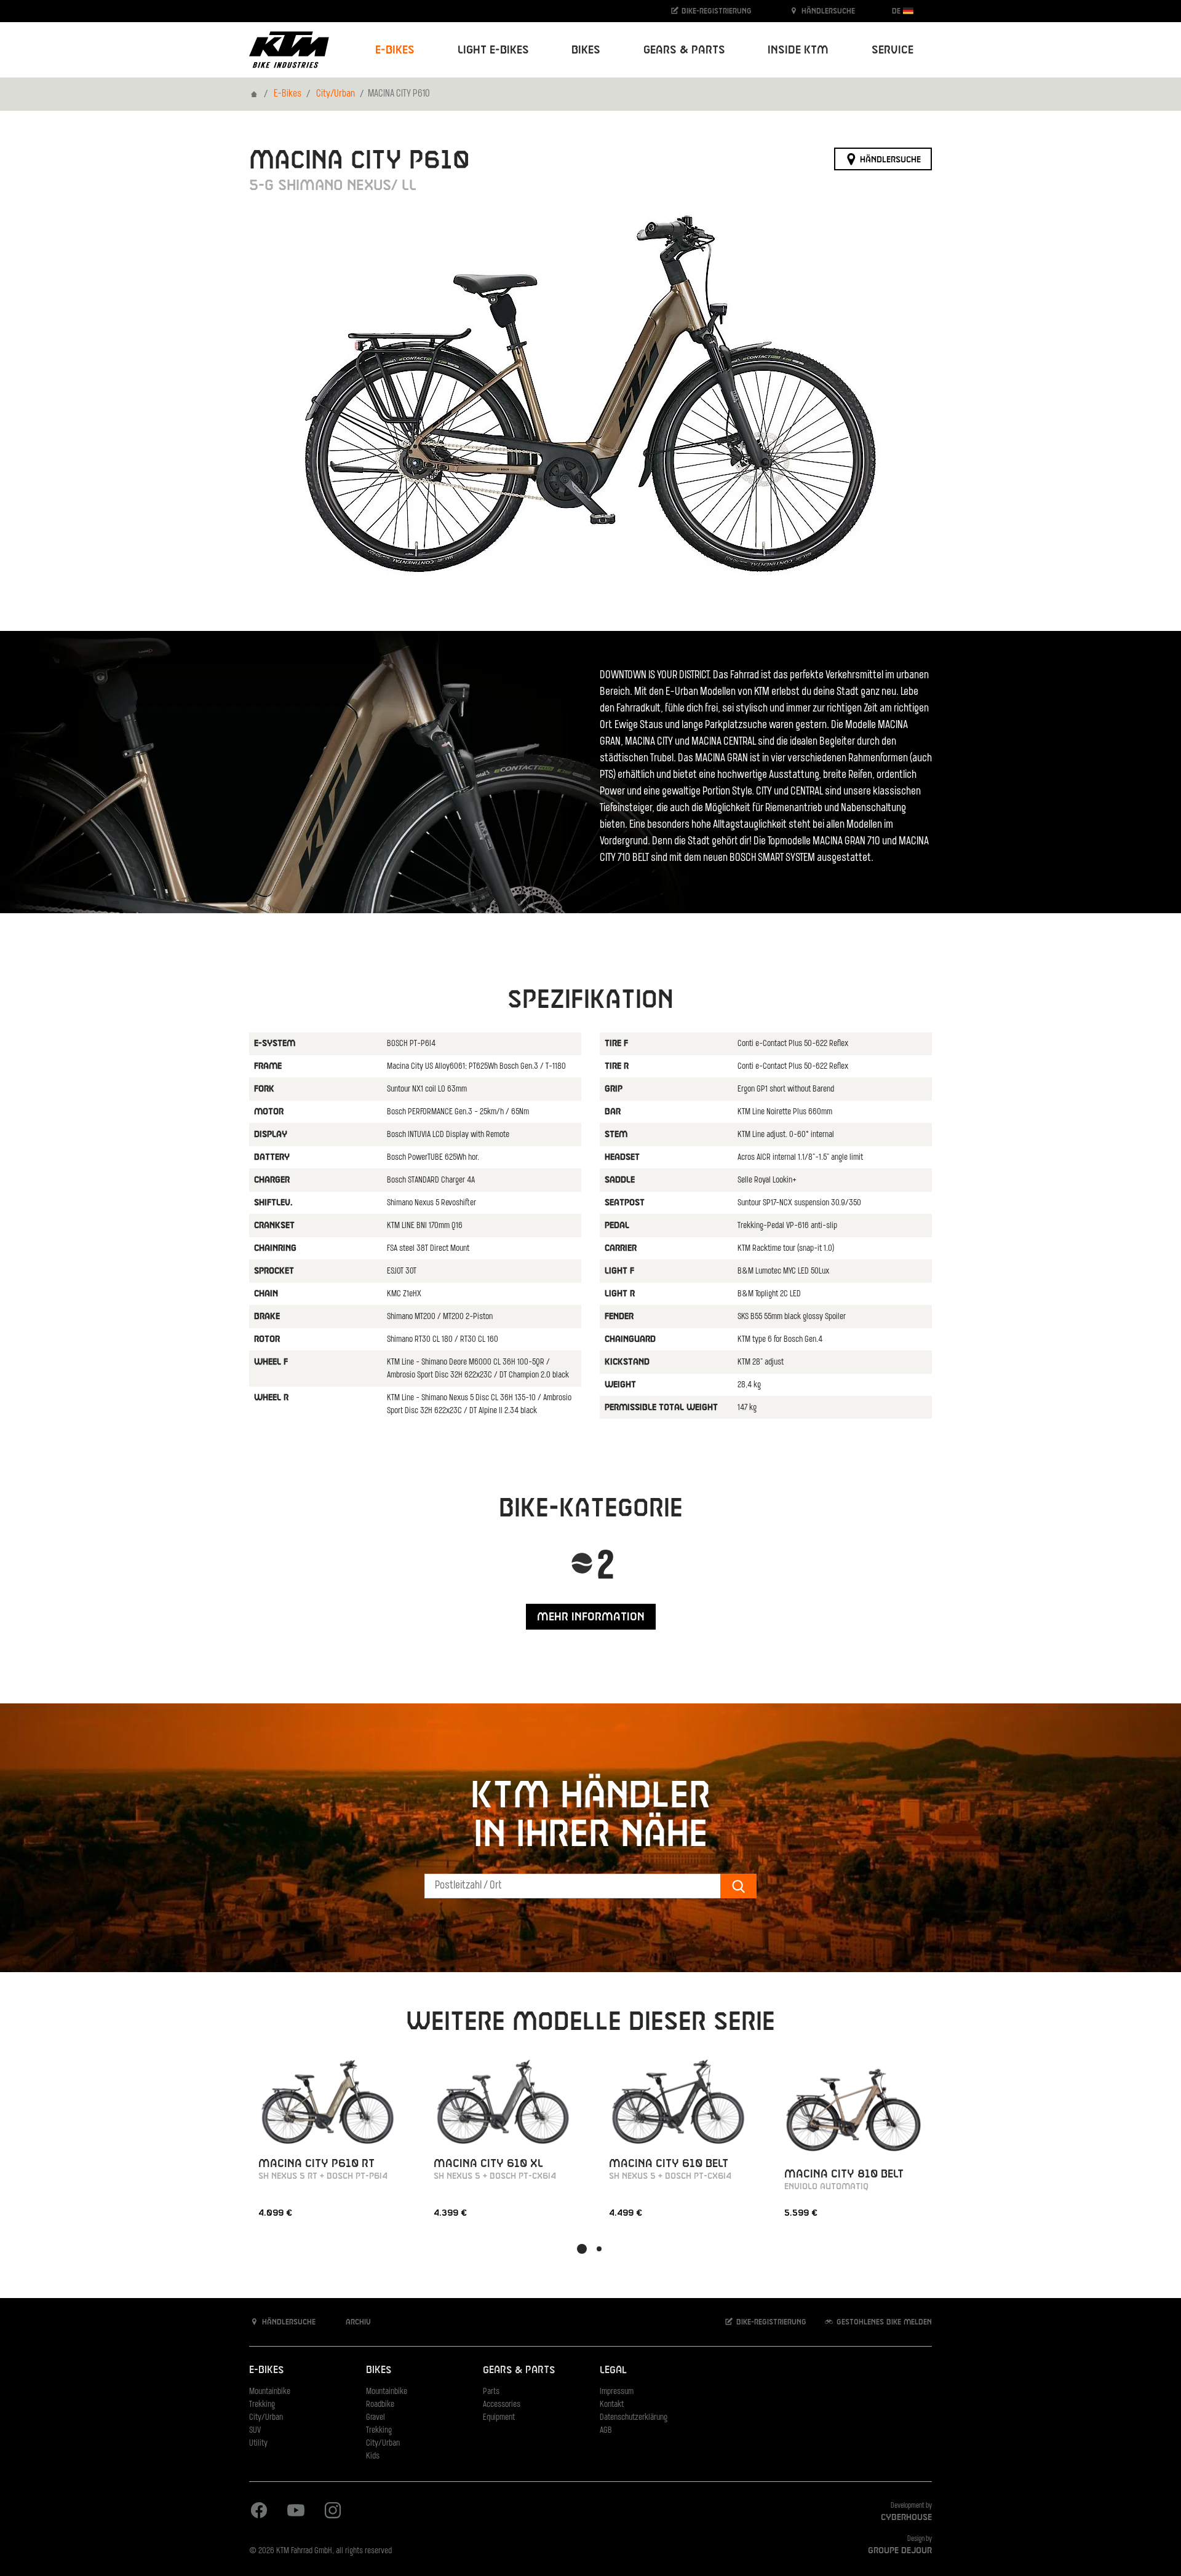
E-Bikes (288, 94)
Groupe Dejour (900, 2551)
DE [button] (897, 11)
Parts (491, 2392)
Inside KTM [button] (798, 50)
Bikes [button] (586, 50)
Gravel (376, 2418)
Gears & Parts (519, 2370)
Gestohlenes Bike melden (883, 2322)
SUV (255, 2431)
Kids (373, 2456)
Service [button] (893, 50)
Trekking (262, 2405)
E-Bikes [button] (395, 50)
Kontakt (612, 2405)
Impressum (617, 2392)
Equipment (499, 2418)
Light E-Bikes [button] (493, 50)
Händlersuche (827, 11)
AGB (606, 2431)
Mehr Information (591, 1617)
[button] (582, 2249)
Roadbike (380, 2405)
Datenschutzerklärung (634, 2418)
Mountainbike (270, 2392)
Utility (258, 2443)
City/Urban (336, 94)
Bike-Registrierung (715, 11)
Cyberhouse (906, 2518)
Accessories (502, 2405)
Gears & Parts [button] (684, 50)
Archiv (357, 2322)
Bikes (379, 2370)
